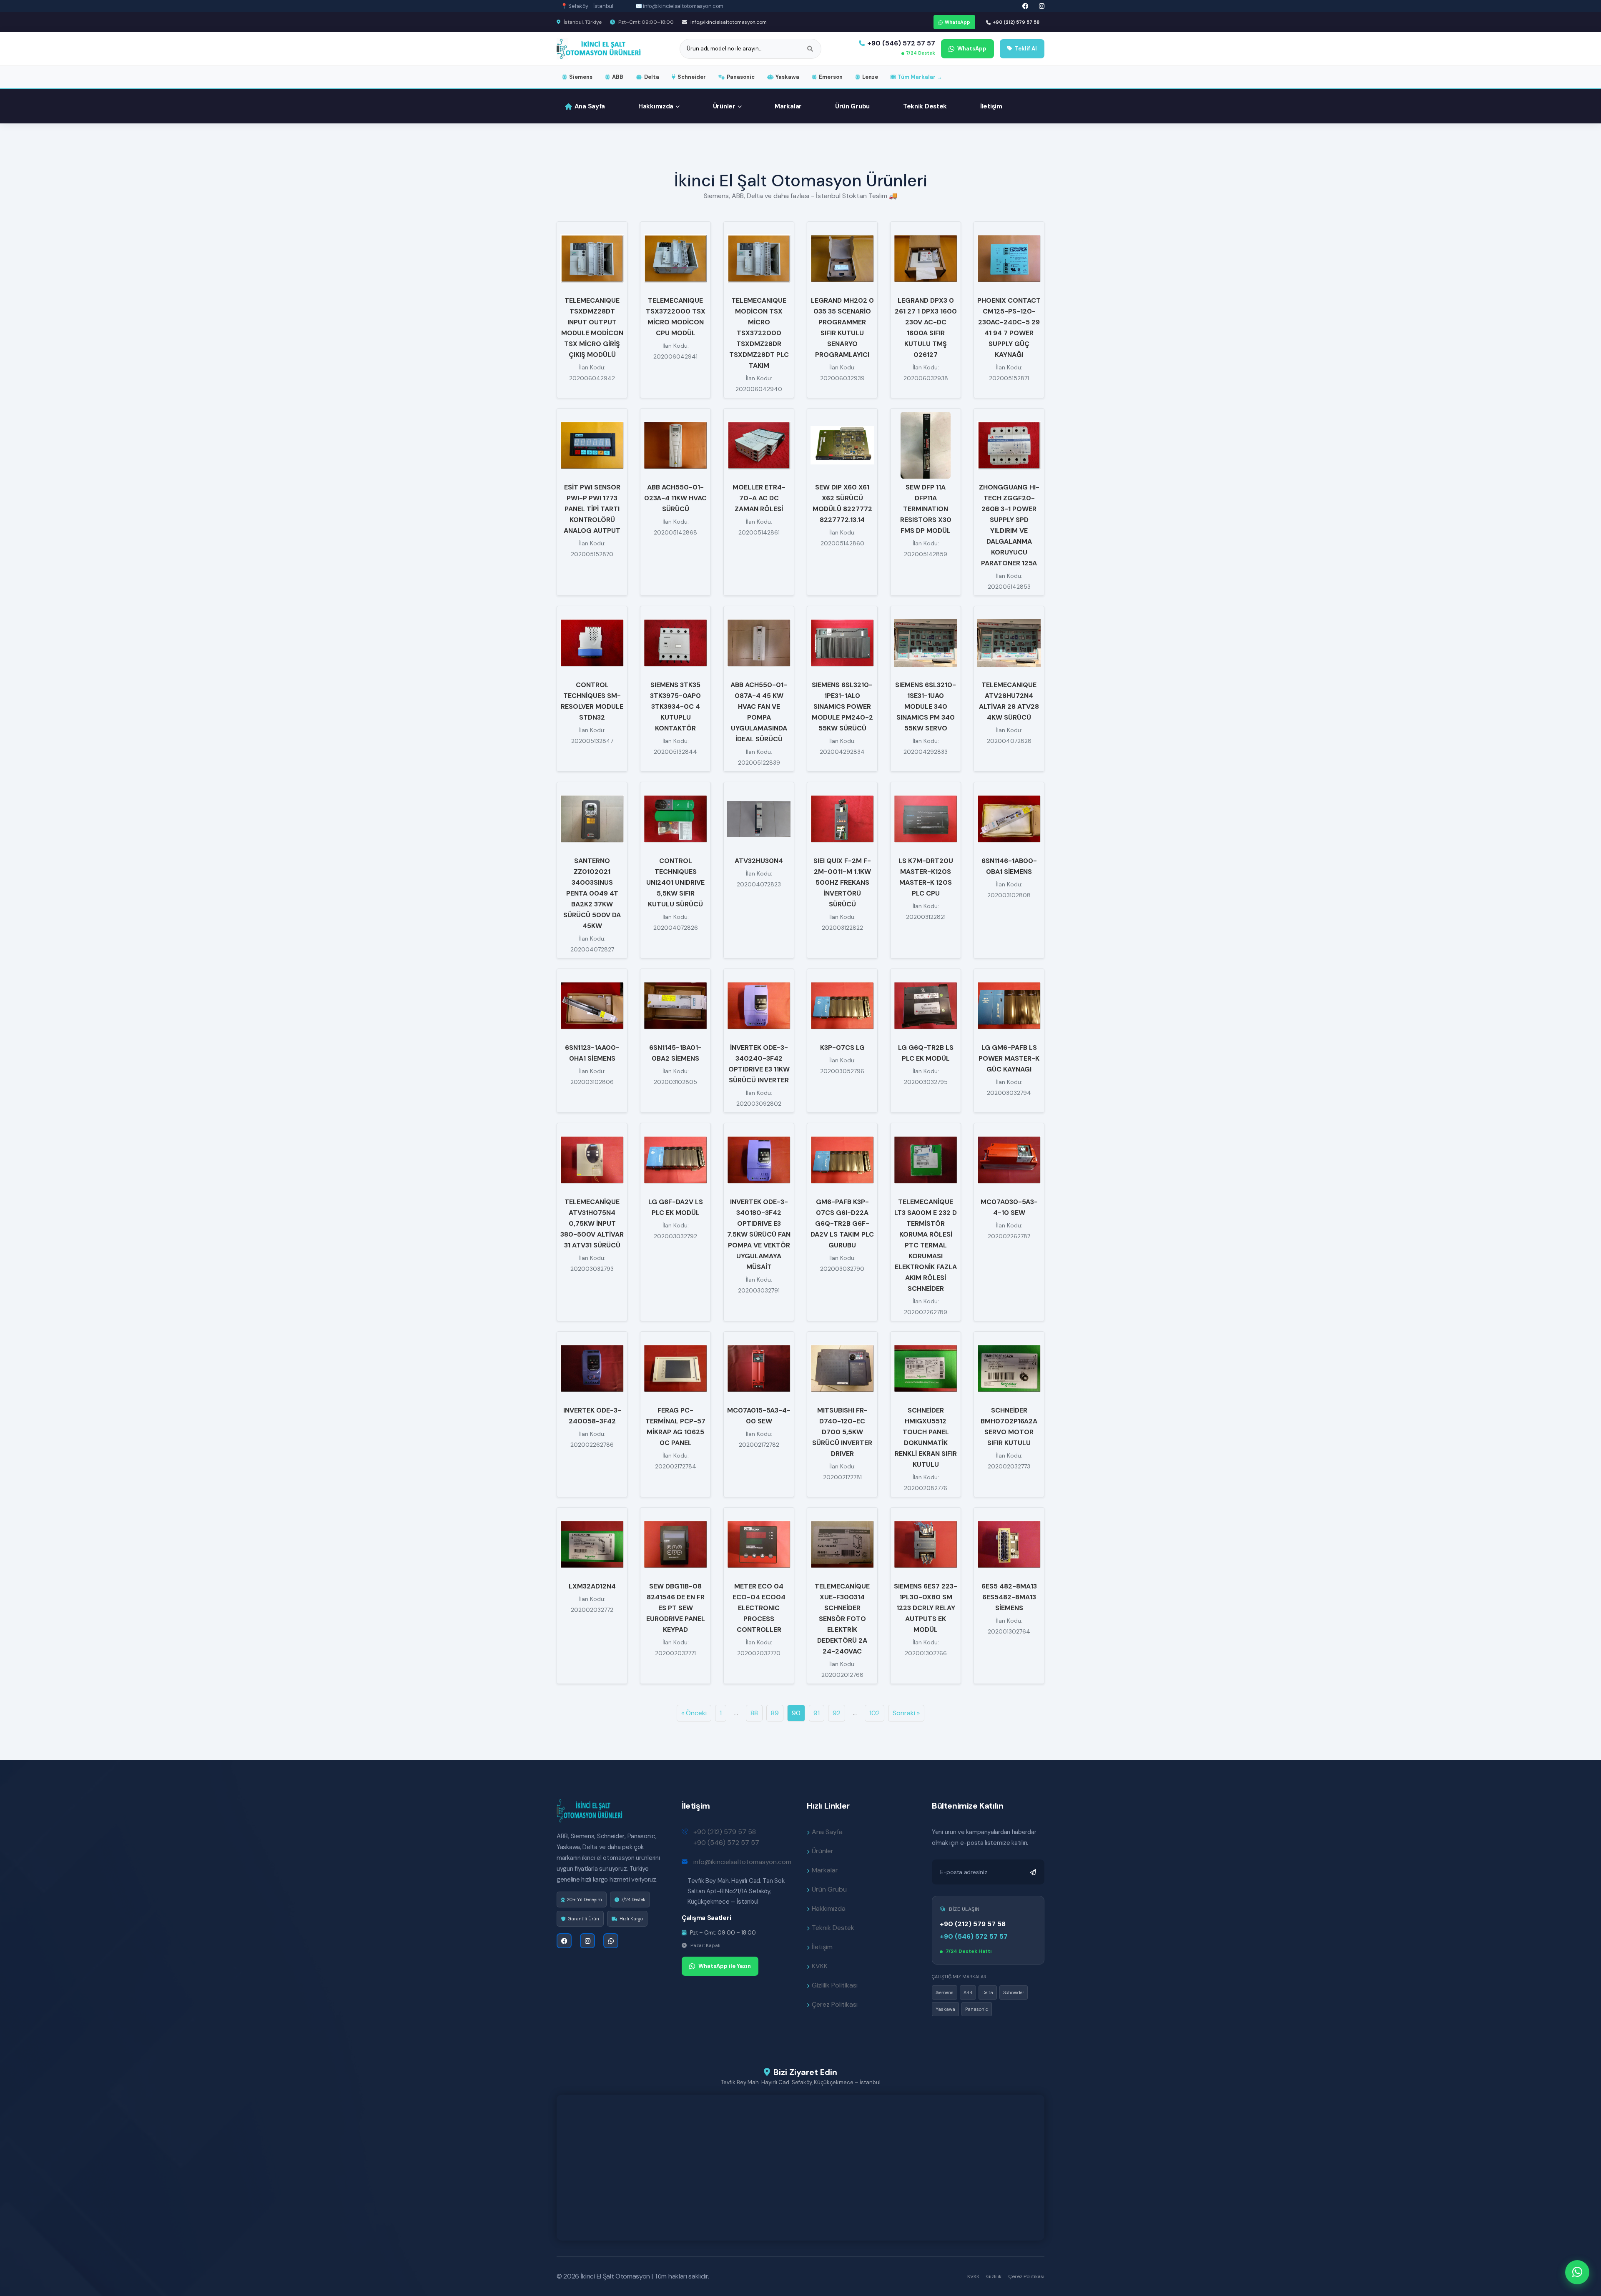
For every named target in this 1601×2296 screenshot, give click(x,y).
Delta (652, 77)
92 (837, 1713)
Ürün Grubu (852, 106)
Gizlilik (994, 2276)
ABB (618, 77)
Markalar (788, 106)
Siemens (581, 77)
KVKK (820, 1966)
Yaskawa (787, 77)
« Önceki (694, 1713)
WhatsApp (957, 22)
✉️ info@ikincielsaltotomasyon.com (680, 6)
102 (875, 1713)
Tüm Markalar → (920, 77)
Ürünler (724, 106)
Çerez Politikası (835, 2004)
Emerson (831, 77)
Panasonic (741, 77)
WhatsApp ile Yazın (725, 1966)
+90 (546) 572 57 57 (901, 43)
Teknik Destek (925, 106)
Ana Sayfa (590, 106)
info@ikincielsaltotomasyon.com (728, 22)
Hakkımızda (656, 106)
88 (754, 1713)
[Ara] (810, 49)
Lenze (870, 77)
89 (775, 1713)
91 (817, 1713)
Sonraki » (906, 1713)
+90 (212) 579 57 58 (1016, 22)
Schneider (692, 77)
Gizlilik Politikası (835, 1985)
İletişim (991, 106)
